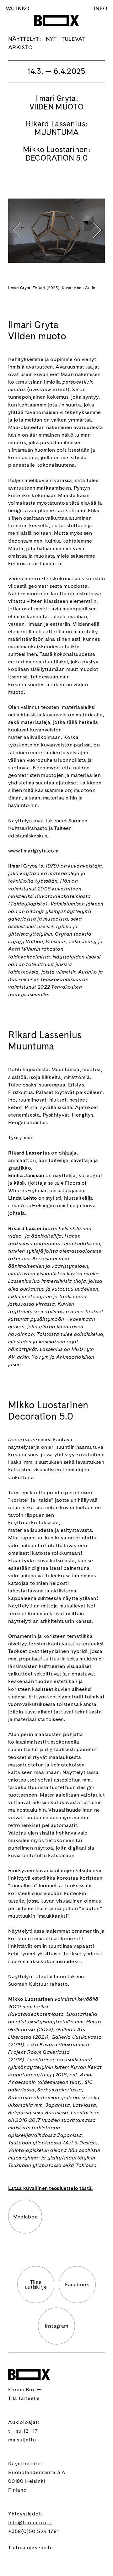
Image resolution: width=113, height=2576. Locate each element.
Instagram (57, 2326)
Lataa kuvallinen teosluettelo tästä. (51, 2188)
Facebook (77, 2284)
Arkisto (20, 47)
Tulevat (73, 39)
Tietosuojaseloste (31, 2548)
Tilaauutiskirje (36, 2284)
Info (101, 8)
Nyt (51, 39)
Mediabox (25, 2217)
